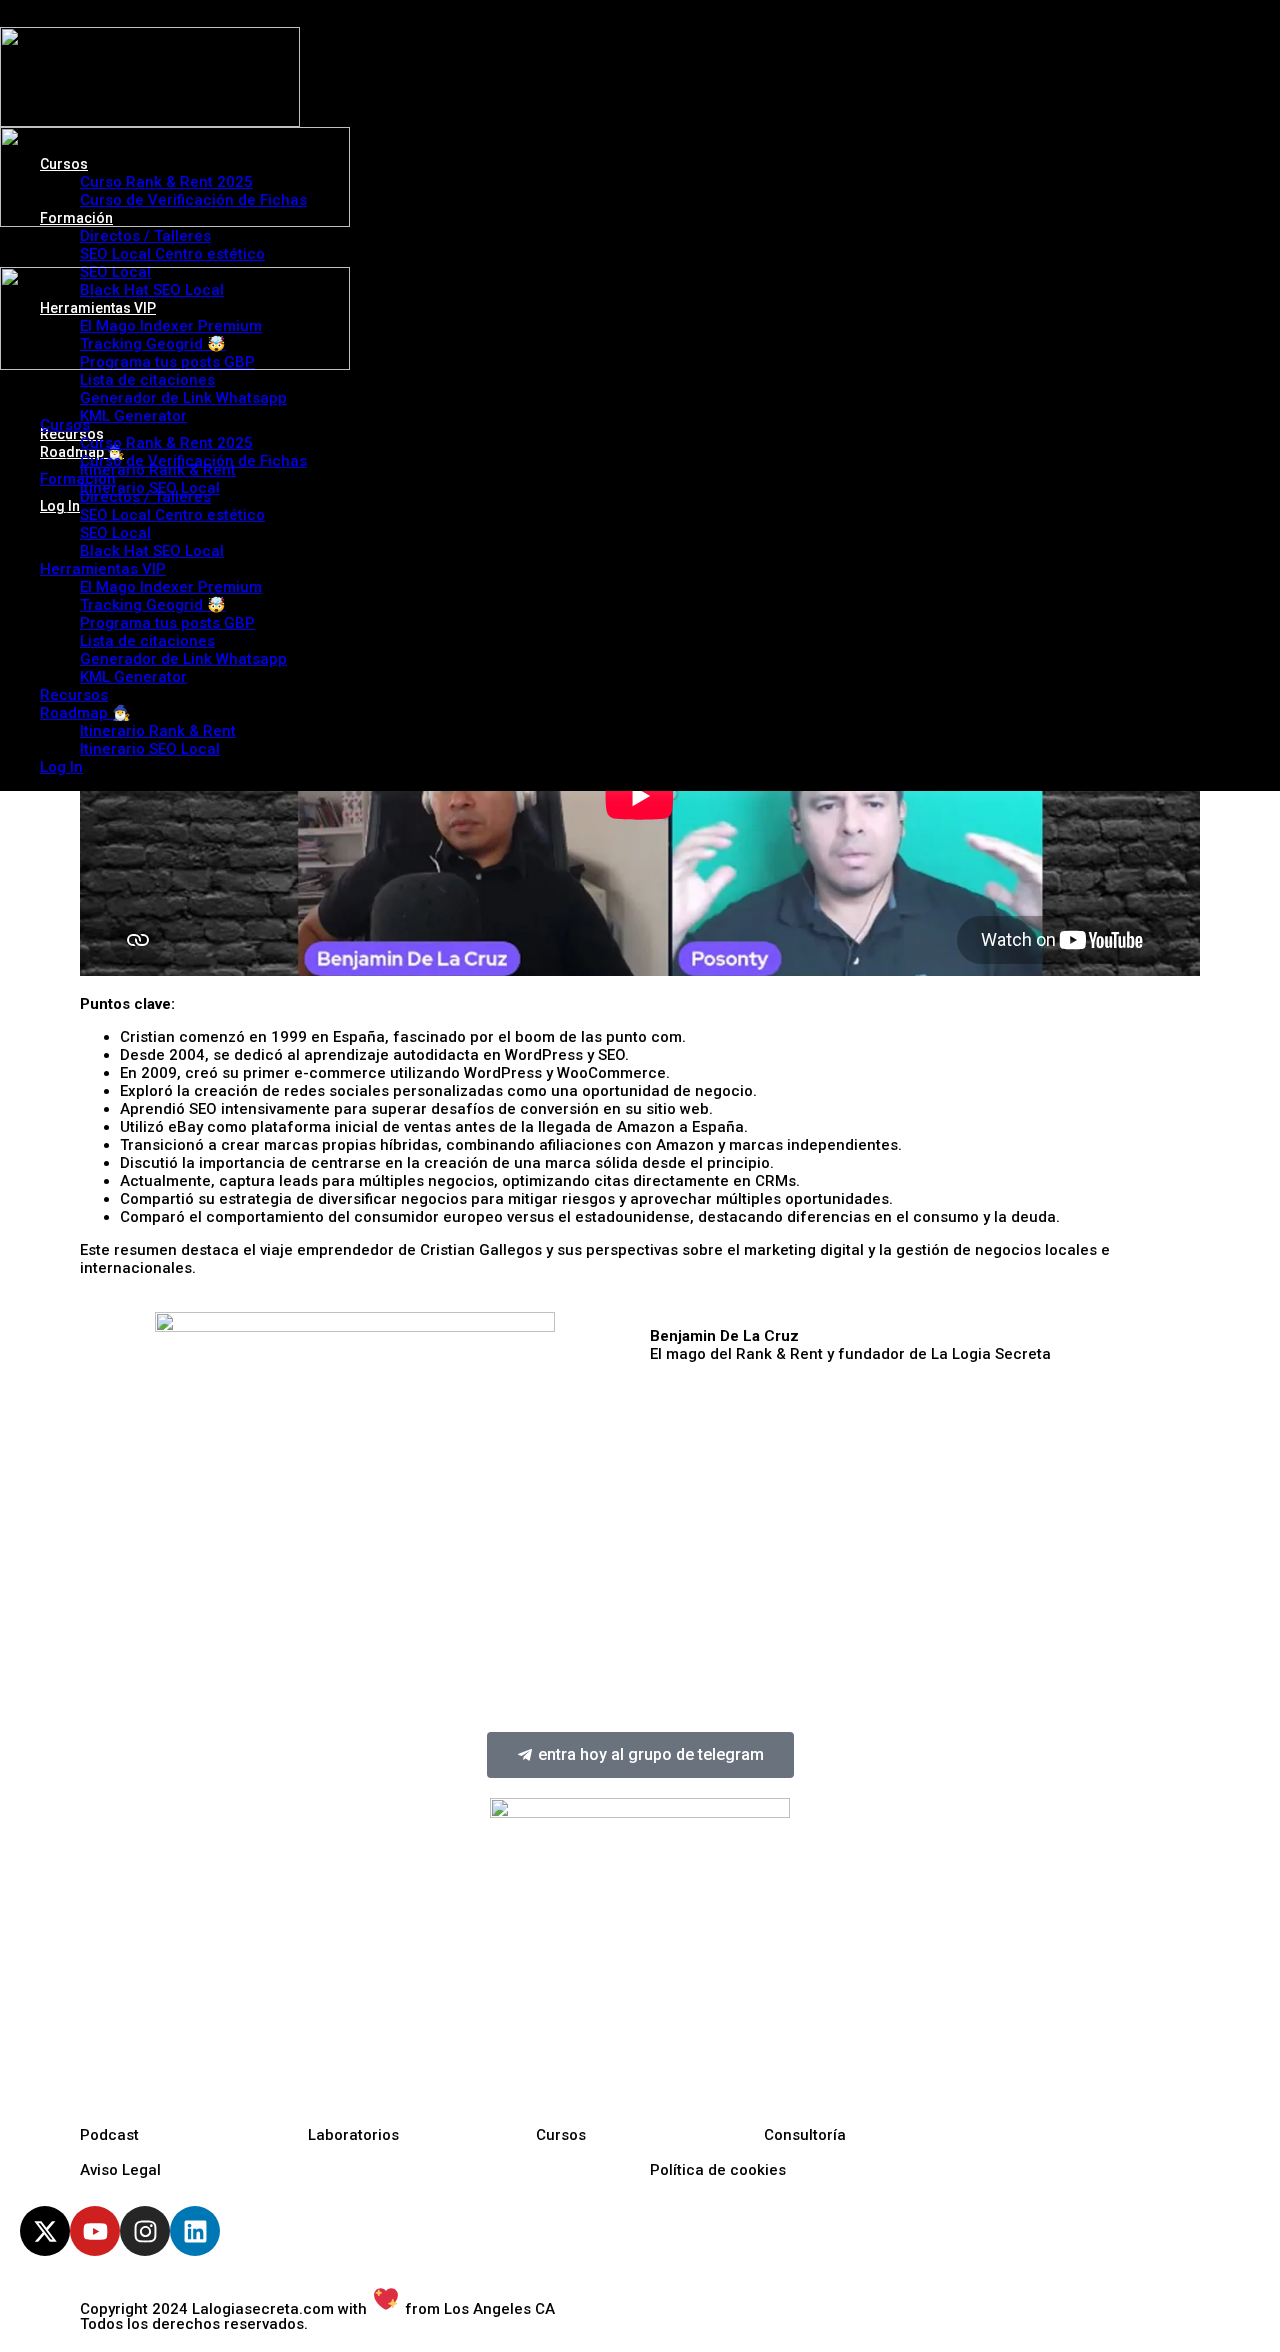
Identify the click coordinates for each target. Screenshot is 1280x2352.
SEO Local (115, 533)
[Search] (17, 256)
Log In (61, 767)
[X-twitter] (45, 2231)
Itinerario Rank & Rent (158, 731)
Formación (78, 479)
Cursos (65, 425)
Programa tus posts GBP (167, 623)
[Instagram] (145, 2231)
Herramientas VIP (103, 569)
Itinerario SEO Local (150, 749)
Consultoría (805, 2135)
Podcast (109, 2135)
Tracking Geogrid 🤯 (153, 605)
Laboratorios (353, 2135)
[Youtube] (95, 2231)
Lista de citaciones (147, 641)
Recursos (74, 695)
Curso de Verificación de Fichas (193, 461)
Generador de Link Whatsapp (183, 659)
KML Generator (133, 677)
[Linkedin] (195, 2231)
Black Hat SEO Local (152, 551)
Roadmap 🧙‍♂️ (85, 713)
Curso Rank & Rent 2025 (166, 443)
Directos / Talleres (145, 497)
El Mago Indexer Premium (171, 587)
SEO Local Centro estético (172, 515)
